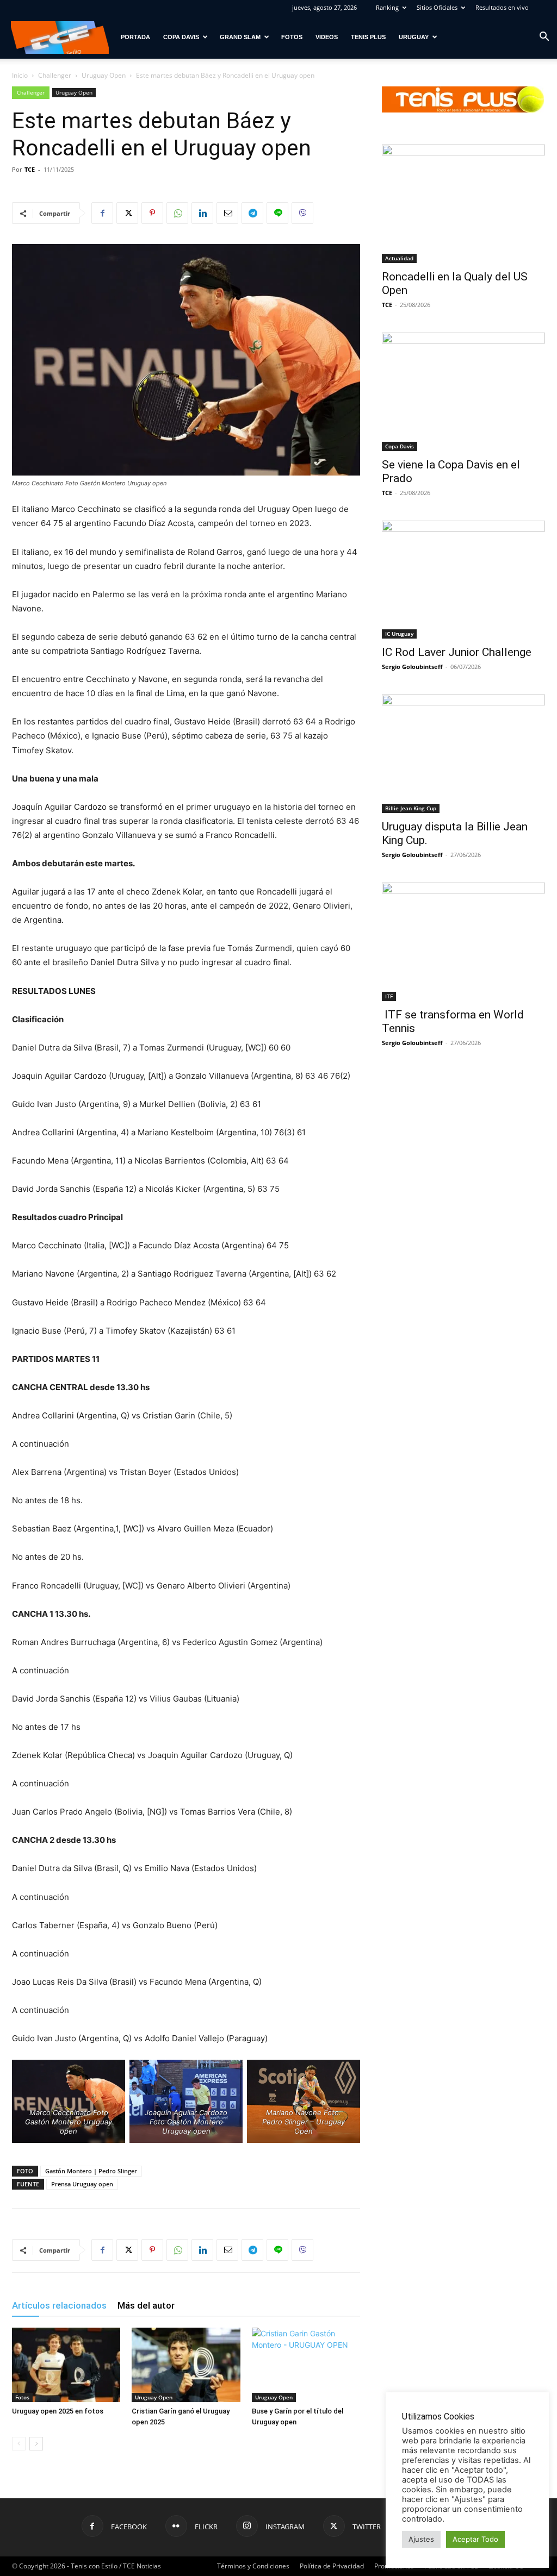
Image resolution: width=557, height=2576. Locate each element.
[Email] (227, 213)
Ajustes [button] (421, 2539)
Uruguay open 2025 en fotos (58, 2411)
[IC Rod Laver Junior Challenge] (463, 580)
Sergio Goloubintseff (412, 667)
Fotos (292, 37)
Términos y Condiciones (253, 2566)
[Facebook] (102, 213)
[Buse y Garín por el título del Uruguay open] (306, 2365)
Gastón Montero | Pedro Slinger (91, 2171)
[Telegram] (252, 213)
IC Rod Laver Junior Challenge (457, 652)
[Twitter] (127, 213)
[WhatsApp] (177, 213)
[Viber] (302, 213)
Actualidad (399, 258)
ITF (389, 996)
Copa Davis (181, 37)
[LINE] (277, 213)
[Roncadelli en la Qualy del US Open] (463, 204)
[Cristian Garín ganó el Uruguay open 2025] (186, 2365)
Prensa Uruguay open (82, 2184)
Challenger (55, 75)
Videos (327, 37)
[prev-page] (19, 2444)
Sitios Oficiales (437, 7)
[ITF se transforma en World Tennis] (463, 942)
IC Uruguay (399, 634)
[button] (544, 38)
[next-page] (36, 2444)
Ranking (387, 7)
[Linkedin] (202, 213)
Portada (135, 37)
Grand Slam (240, 37)
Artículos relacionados (59, 2305)
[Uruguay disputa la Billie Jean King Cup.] (463, 754)
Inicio (20, 75)
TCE (30, 169)
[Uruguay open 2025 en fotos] (66, 2365)
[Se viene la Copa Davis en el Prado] (463, 392)
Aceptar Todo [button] (475, 2539)
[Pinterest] (152, 213)
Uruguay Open (104, 75)
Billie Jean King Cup (411, 808)
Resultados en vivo (502, 7)
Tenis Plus (368, 37)
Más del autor (146, 2305)
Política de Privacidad (332, 2566)
